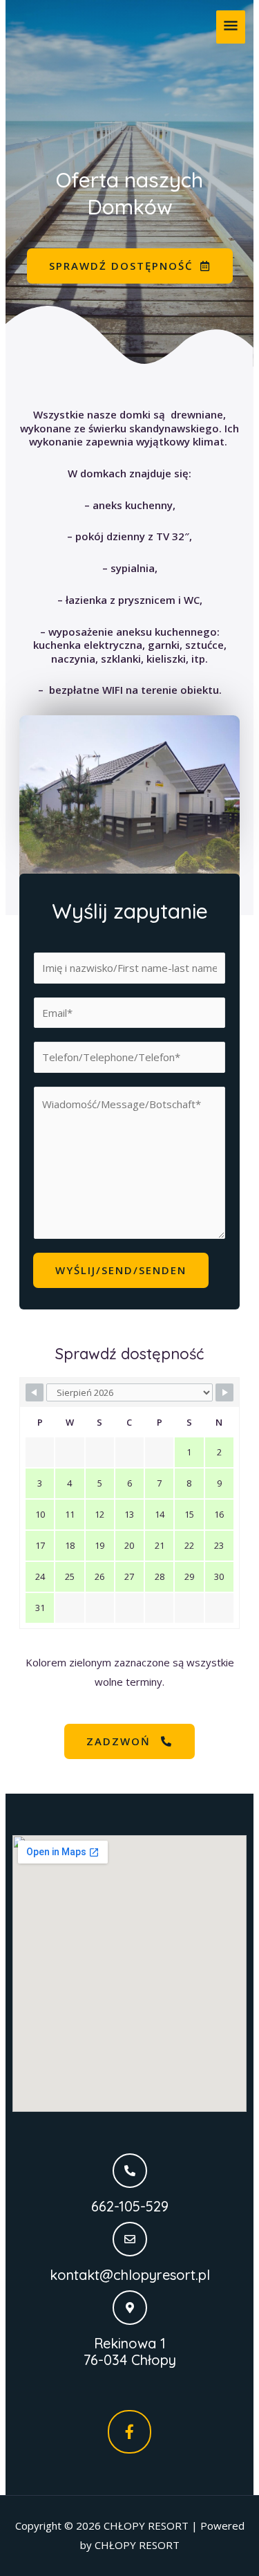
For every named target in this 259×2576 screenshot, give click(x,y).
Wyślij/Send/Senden (121, 1270)
